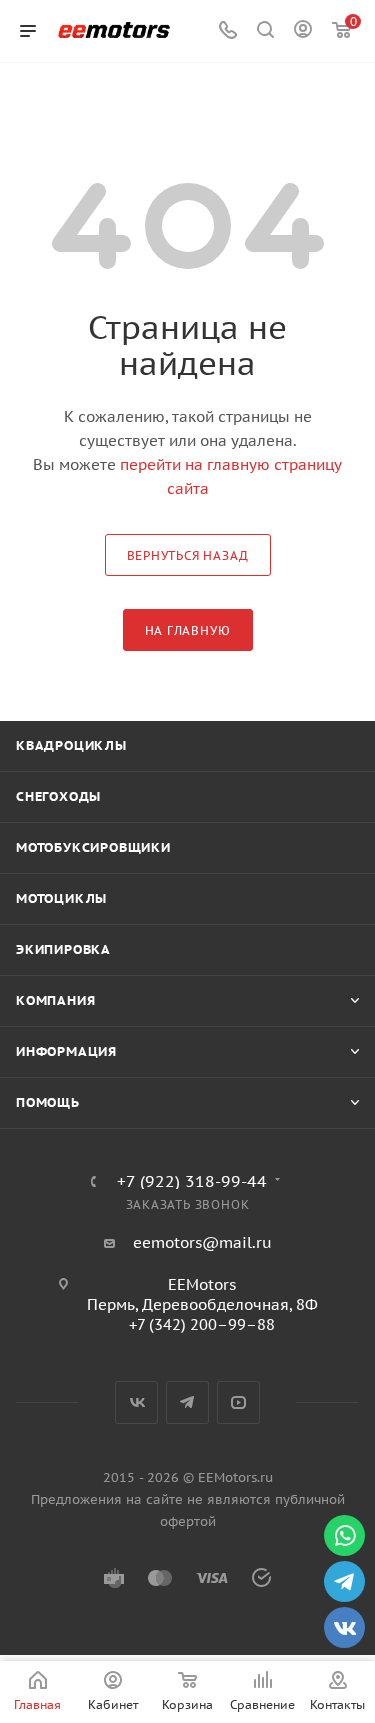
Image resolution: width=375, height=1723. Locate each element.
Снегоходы (58, 796)
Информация (66, 1051)
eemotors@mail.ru (202, 1242)
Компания (55, 1000)
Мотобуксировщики (93, 847)
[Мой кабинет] (303, 31)
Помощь (48, 1102)
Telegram (187, 1402)
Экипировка (63, 949)
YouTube (238, 1402)
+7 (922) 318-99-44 (192, 1181)
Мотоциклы (61, 898)
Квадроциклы (71, 745)
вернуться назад (188, 555)
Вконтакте (136, 1402)
